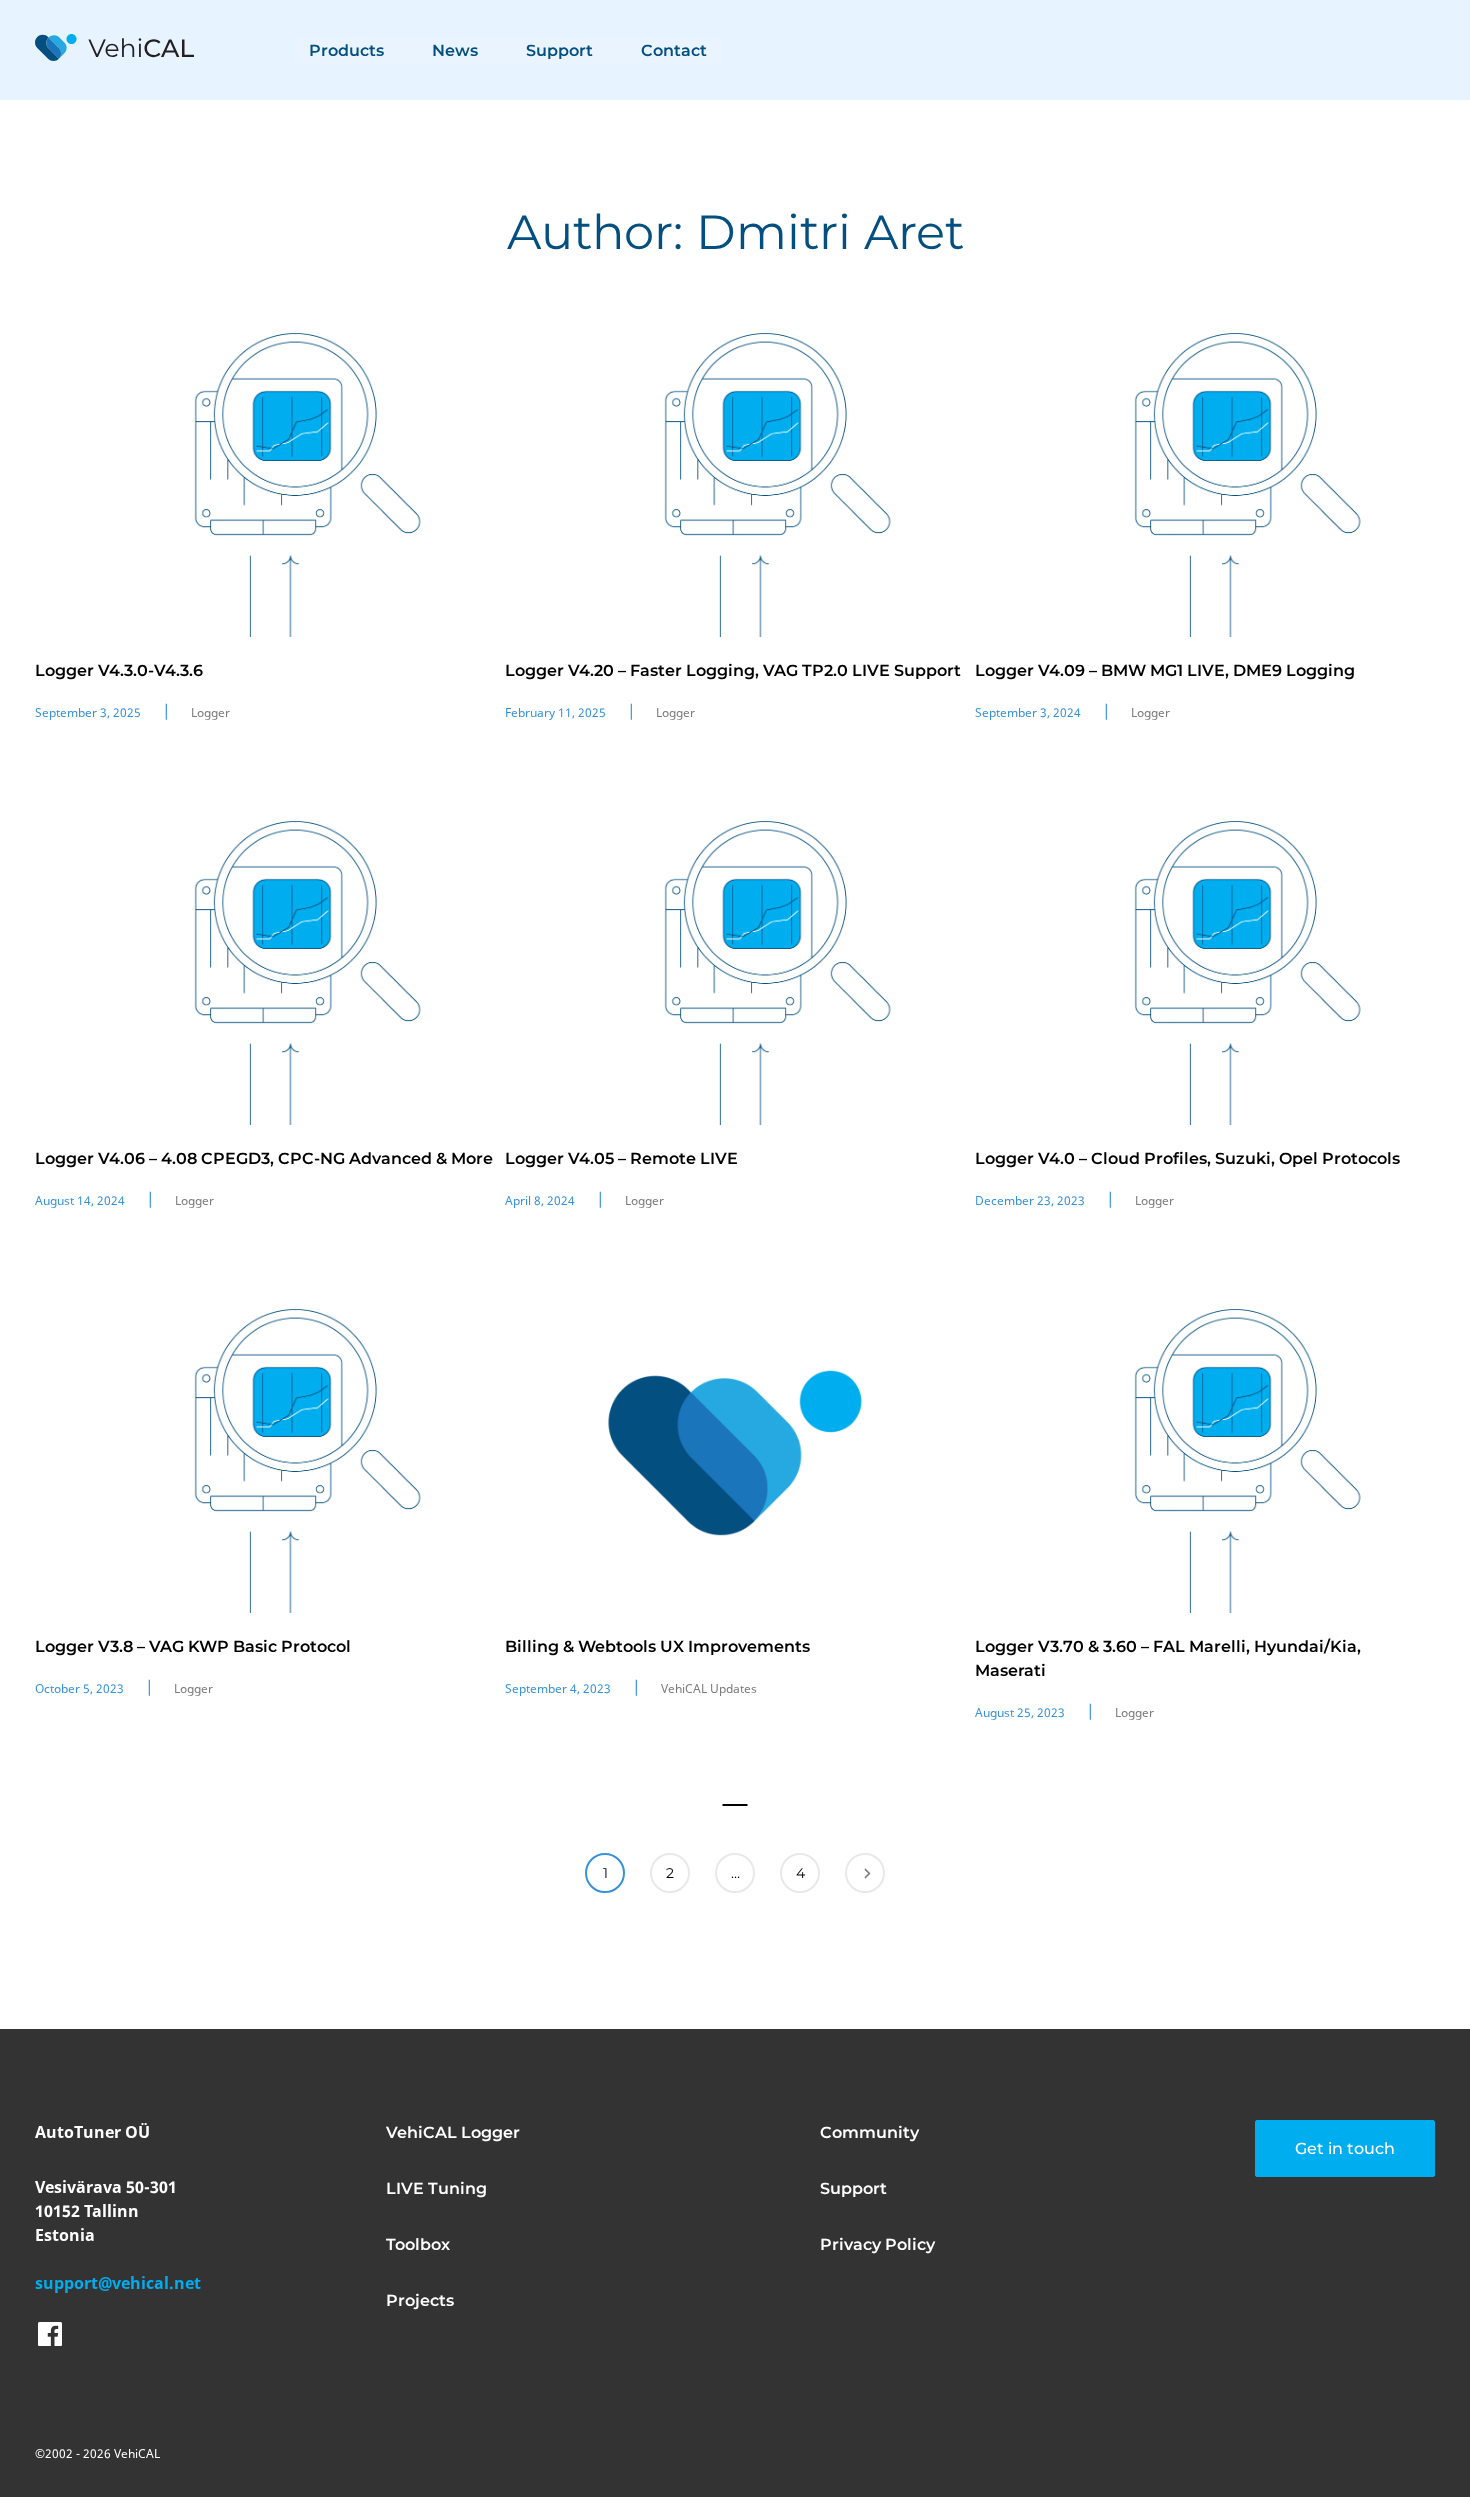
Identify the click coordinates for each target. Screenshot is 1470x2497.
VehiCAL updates (709, 1688)
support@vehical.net (118, 2283)
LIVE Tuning (436, 2188)
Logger (210, 712)
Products (346, 50)
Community (869, 2132)
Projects (420, 2300)
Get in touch (1345, 2148)
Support (559, 50)
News (455, 50)
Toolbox (418, 2244)
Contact (674, 50)
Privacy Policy (877, 2244)
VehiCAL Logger (453, 2132)
